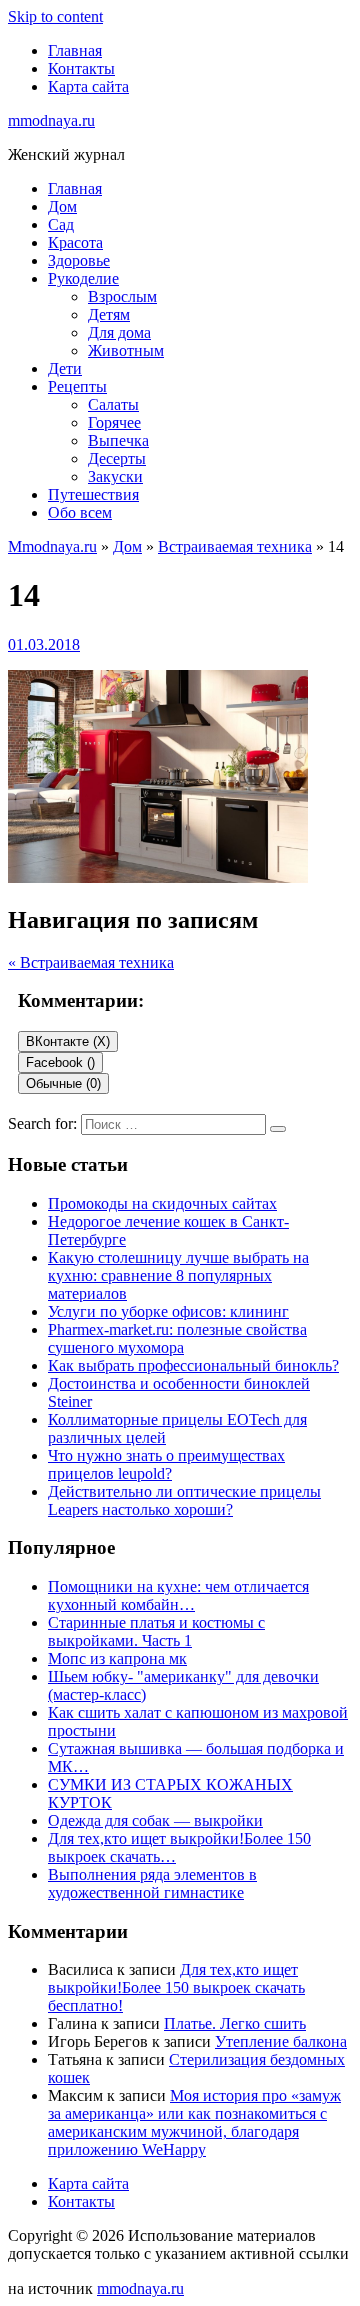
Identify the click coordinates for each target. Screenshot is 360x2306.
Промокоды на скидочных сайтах (162, 1203)
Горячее (114, 422)
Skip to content (55, 16)
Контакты (81, 68)
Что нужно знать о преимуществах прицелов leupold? (166, 1464)
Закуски (115, 476)
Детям (109, 314)
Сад (61, 224)
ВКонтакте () (68, 1041)
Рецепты (77, 386)
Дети (65, 368)
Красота (75, 242)
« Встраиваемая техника (91, 962)
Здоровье (79, 260)
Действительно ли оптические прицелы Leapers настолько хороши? (184, 1500)
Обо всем (80, 512)
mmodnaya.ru (51, 120)
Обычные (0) (63, 1083)
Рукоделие (83, 278)
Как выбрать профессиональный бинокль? (193, 1365)
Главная (75, 50)
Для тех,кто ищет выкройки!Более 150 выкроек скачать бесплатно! (176, 1987)
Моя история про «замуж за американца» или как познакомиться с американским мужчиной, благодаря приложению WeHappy (194, 2122)
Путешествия (93, 494)
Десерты (117, 458)
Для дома (119, 332)
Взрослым (122, 296)
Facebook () (60, 1062)
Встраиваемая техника (235, 546)
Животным (126, 350)
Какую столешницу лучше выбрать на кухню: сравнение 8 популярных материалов (178, 1275)
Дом (62, 206)
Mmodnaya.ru (52, 546)
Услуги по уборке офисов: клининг (168, 1311)
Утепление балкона (281, 2041)
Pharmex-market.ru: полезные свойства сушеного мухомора (177, 1338)
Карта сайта (88, 86)
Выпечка (118, 440)
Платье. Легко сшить (235, 2023)
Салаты (113, 404)
